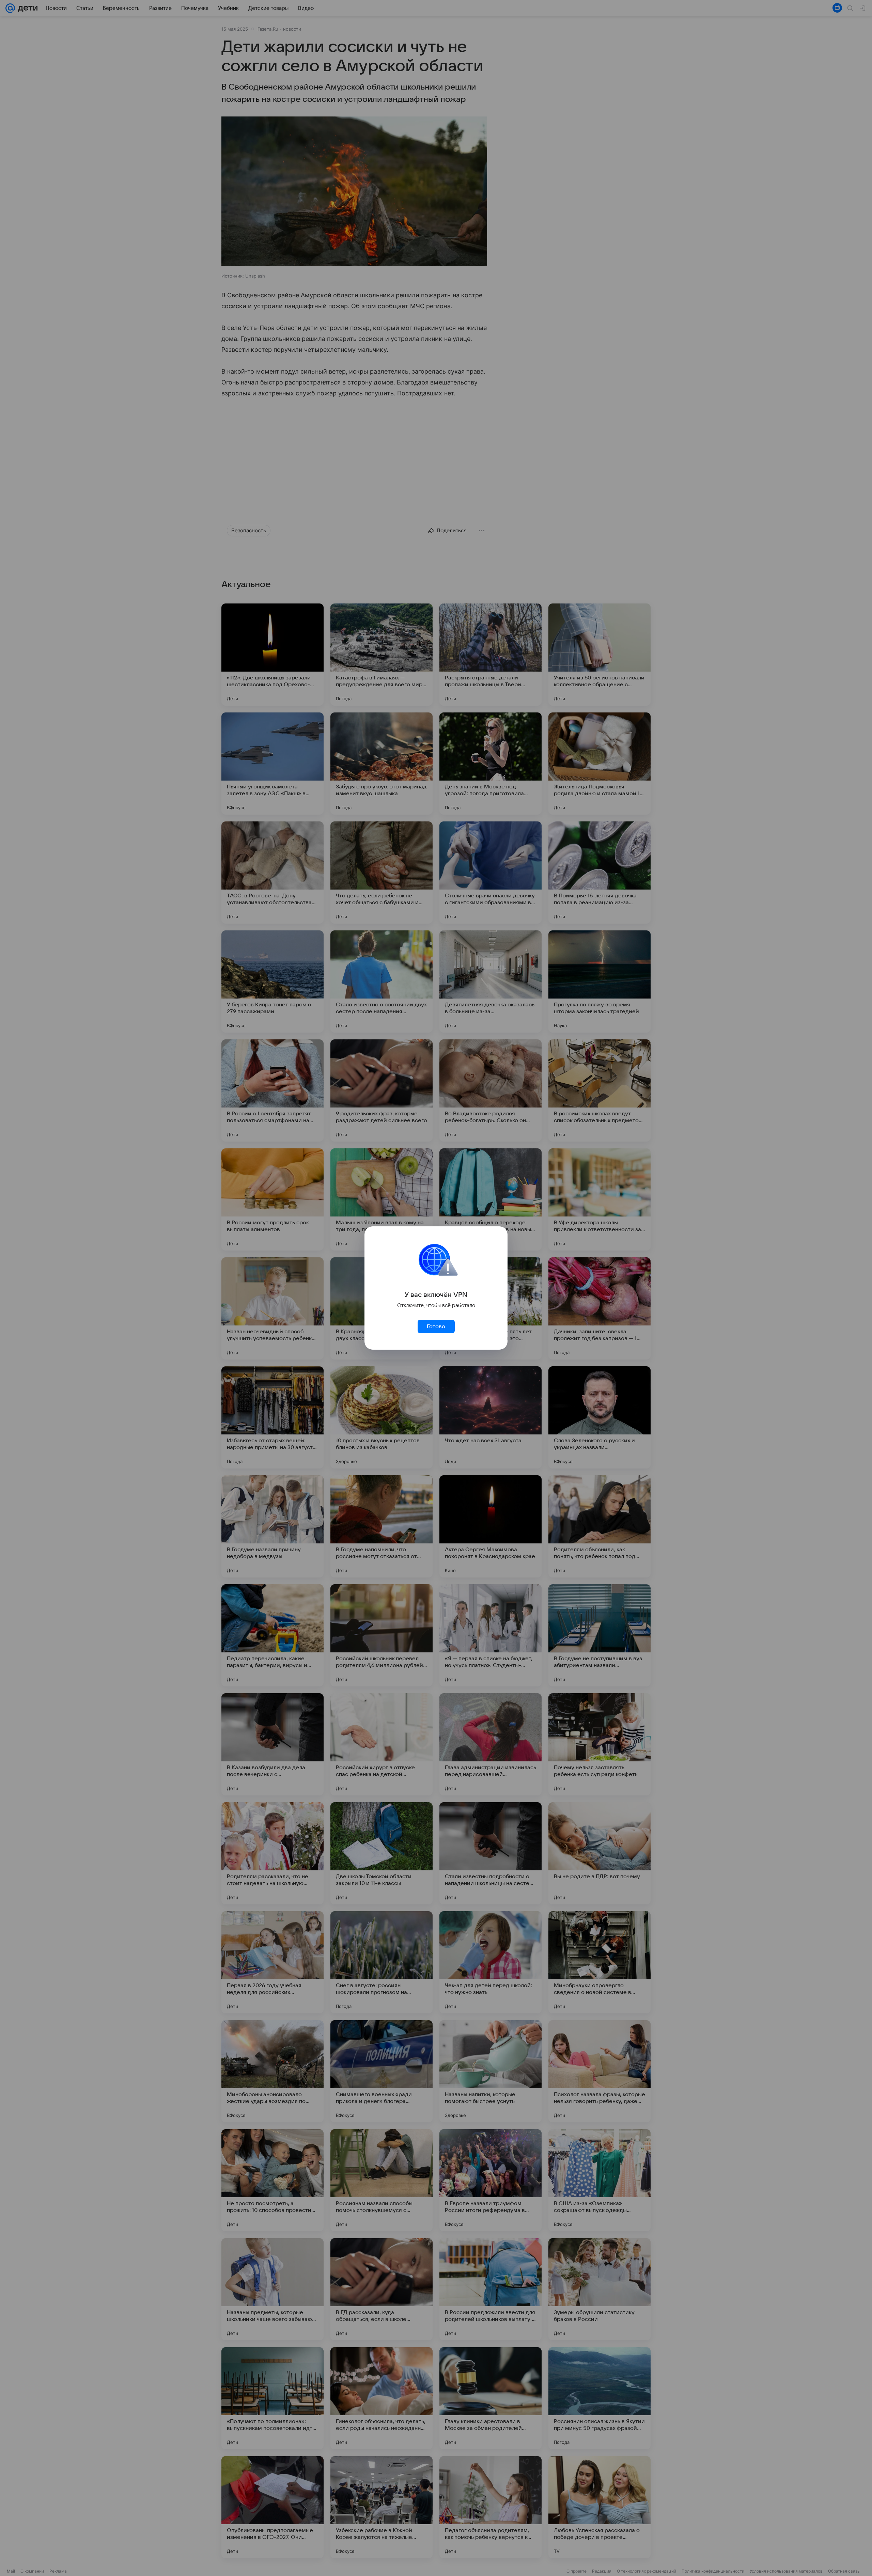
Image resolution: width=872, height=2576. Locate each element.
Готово (436, 1326)
